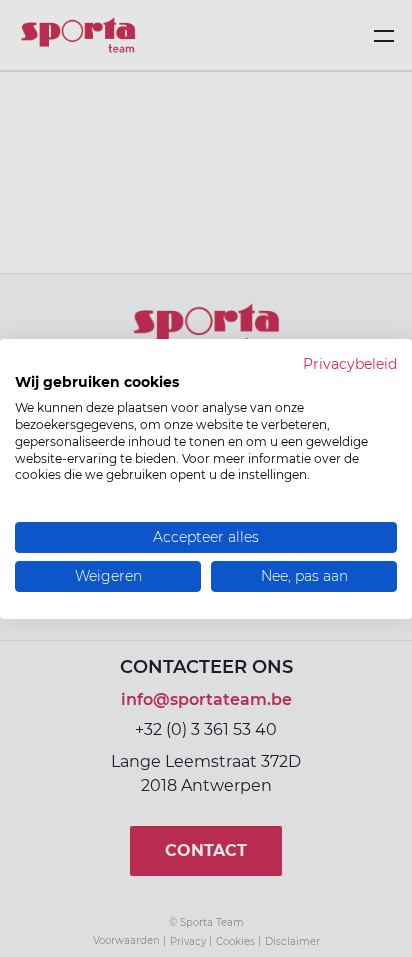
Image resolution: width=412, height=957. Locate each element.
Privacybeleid (350, 363)
